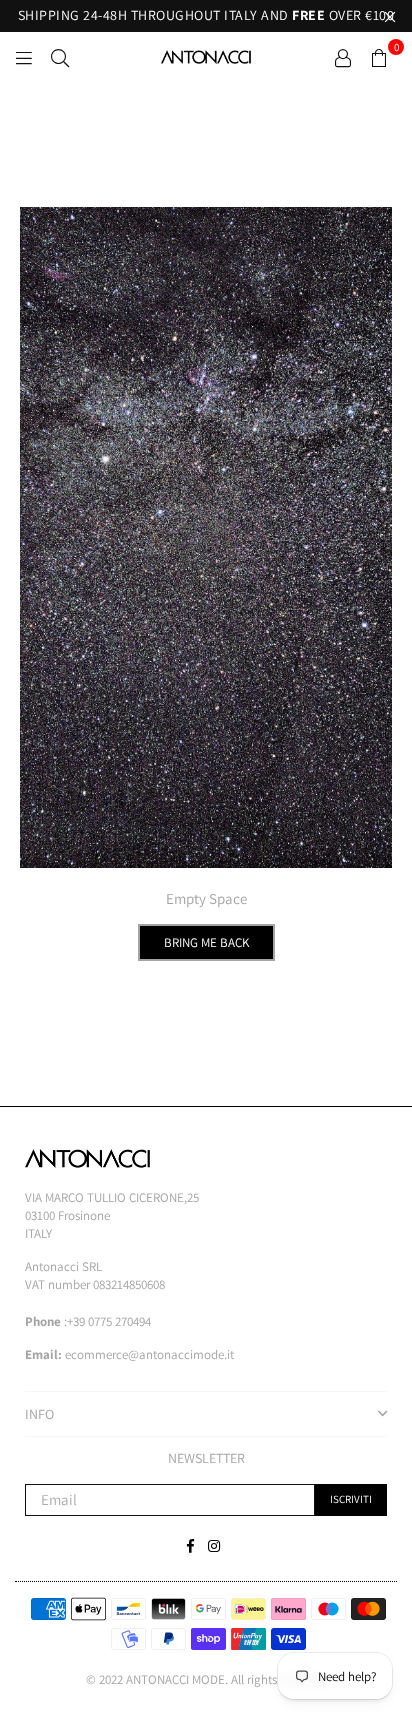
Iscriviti (351, 1499)
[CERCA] (60, 57)
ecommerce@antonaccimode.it (149, 1354)
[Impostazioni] (343, 57)
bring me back (206, 942)
